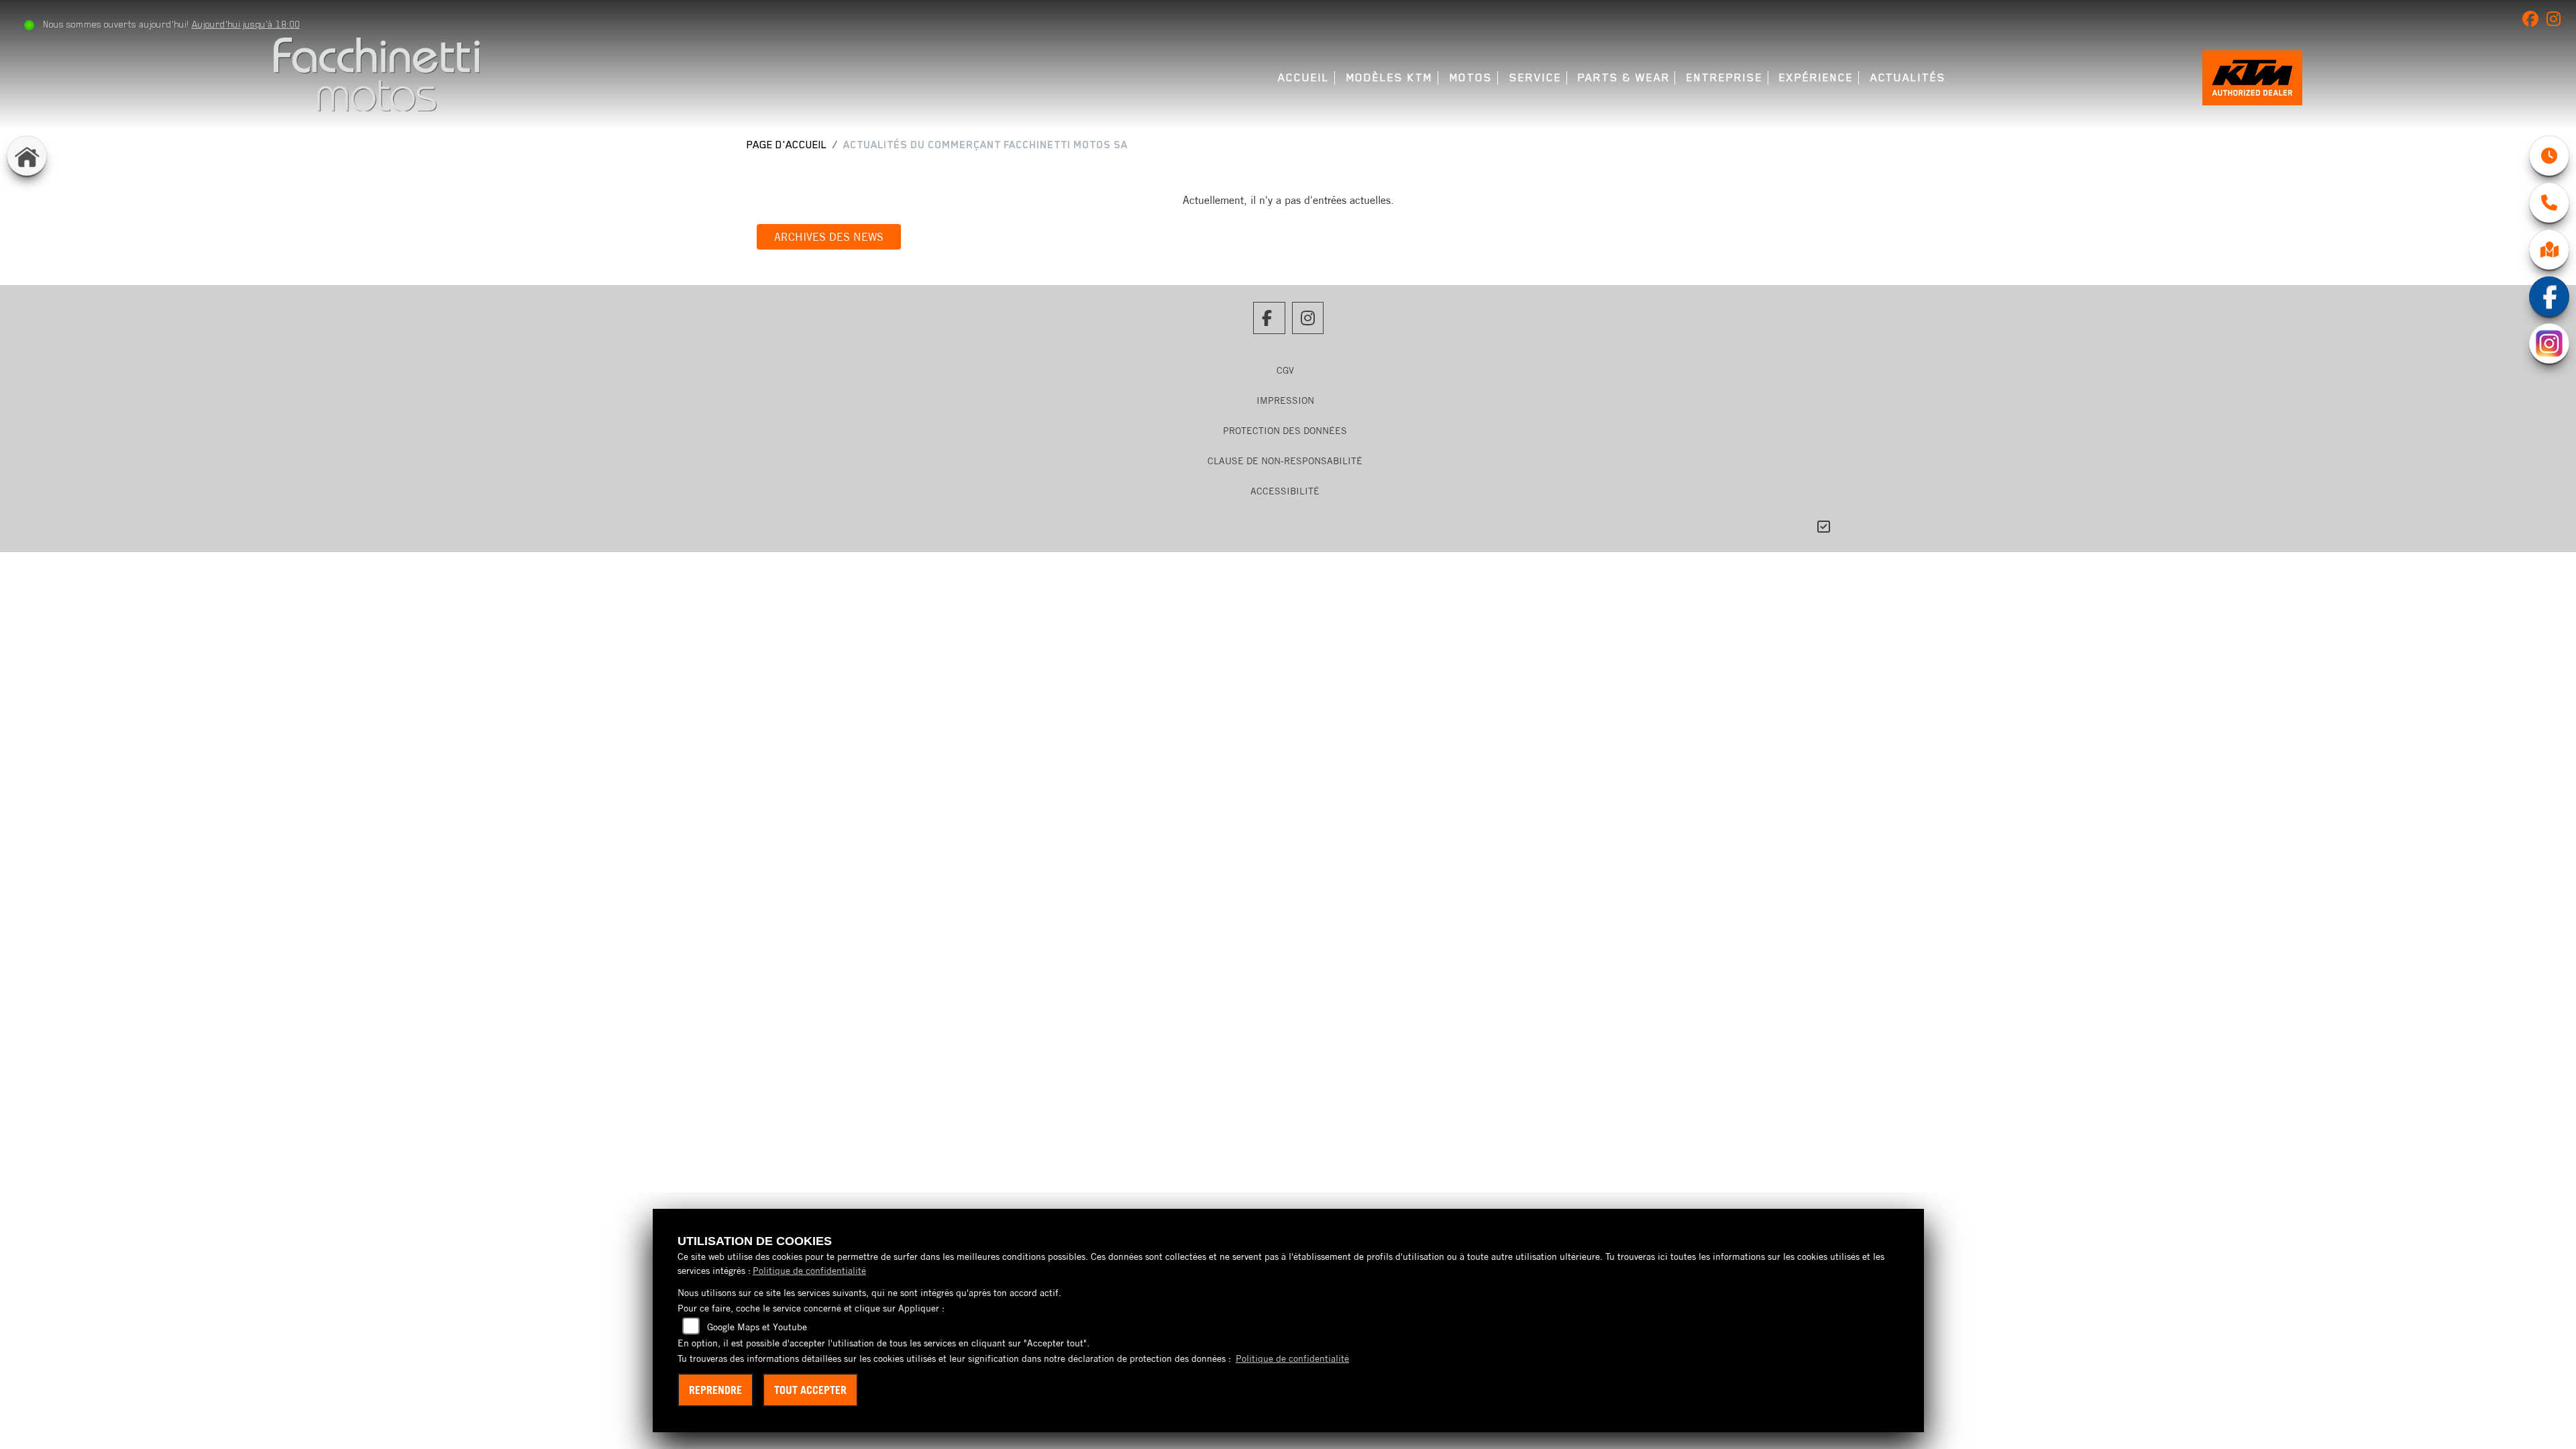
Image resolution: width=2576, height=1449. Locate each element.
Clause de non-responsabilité (1285, 461)
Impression (1285, 400)
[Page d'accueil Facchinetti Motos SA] (377, 73)
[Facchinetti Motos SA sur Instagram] (2556, 21)
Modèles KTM (1390, 77)
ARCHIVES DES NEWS (829, 237)
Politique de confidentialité (809, 1271)
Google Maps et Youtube (757, 1327)
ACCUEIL (1303, 77)
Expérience (1816, 77)
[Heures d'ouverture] (2549, 156)
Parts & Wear (1624, 77)
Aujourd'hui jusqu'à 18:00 (246, 24)
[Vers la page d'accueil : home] (27, 156)
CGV (1285, 370)
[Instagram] (2549, 343)
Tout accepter (810, 1390)
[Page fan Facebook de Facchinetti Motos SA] (2534, 21)
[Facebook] (2549, 297)
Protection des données (1285, 431)
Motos (1471, 77)
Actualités (1908, 77)
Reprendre (715, 1390)
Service (1535, 77)
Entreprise (1724, 77)
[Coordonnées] (2549, 203)
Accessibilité (1285, 491)
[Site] (2549, 250)
